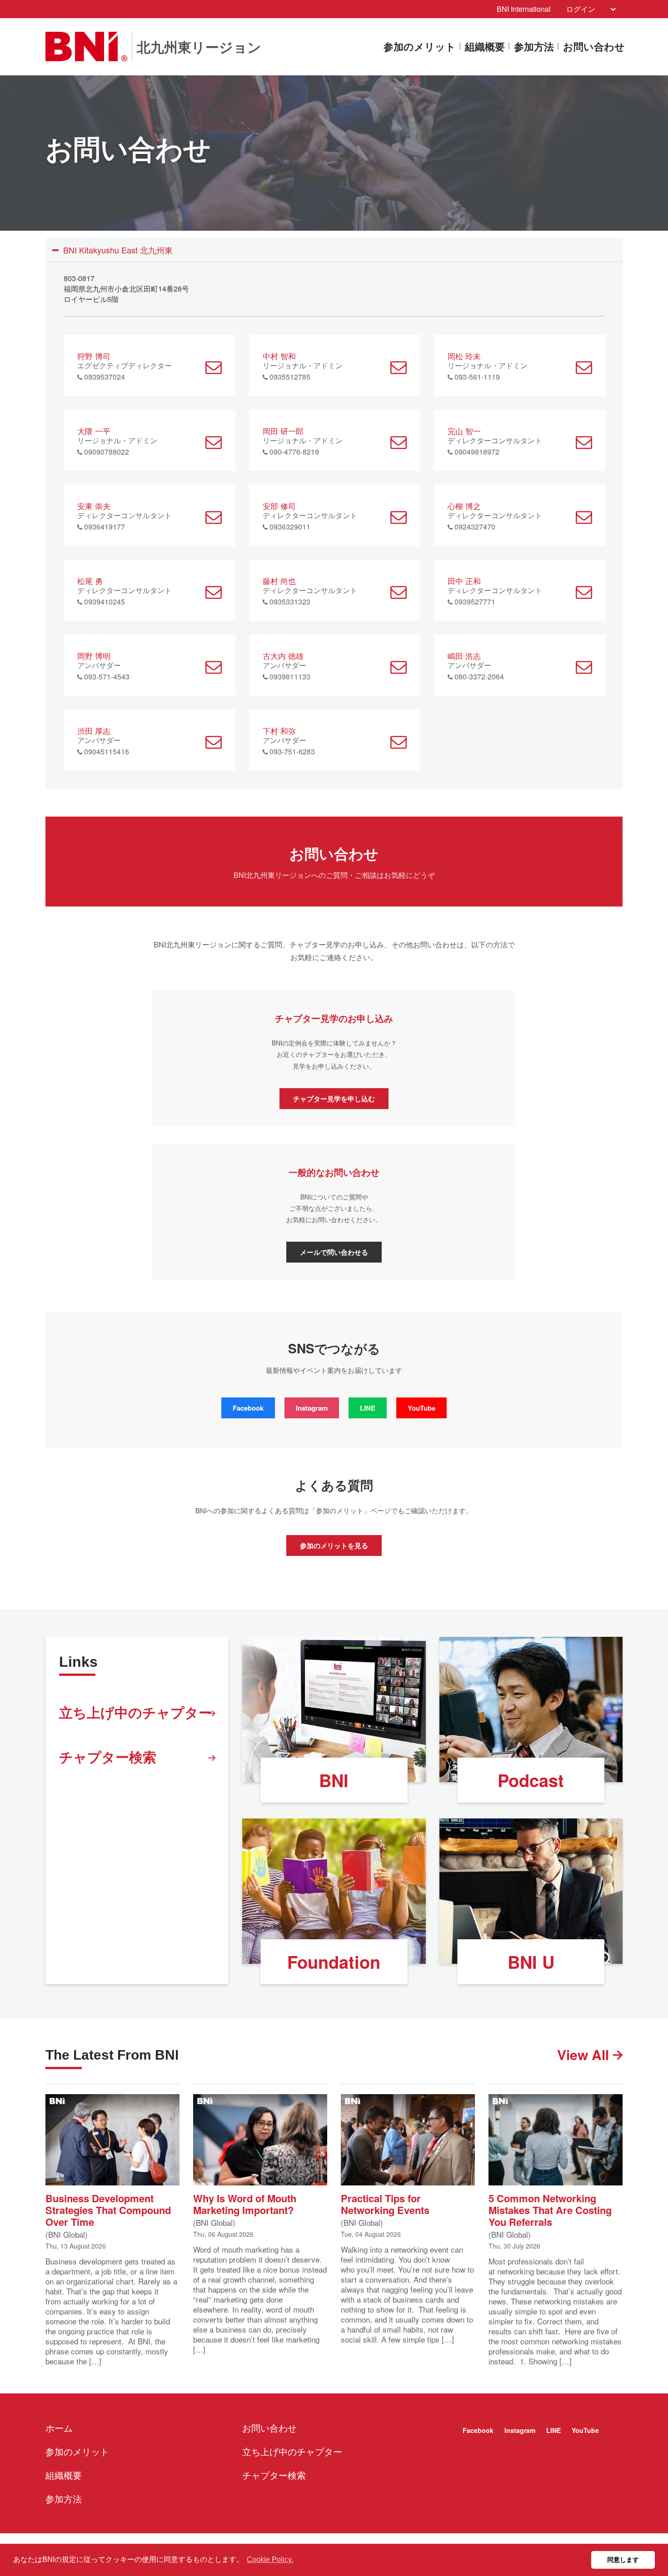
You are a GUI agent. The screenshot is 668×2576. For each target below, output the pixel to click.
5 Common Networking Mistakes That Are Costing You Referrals (550, 2209)
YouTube (421, 1408)
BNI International (524, 9)
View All (585, 2054)
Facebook (248, 1408)
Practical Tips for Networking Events (385, 2203)
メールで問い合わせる (334, 1252)
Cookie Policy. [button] (270, 2559)
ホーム (59, 2428)
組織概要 (485, 47)
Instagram (312, 1408)
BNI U (531, 1962)
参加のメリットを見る (334, 1546)
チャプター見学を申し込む (334, 1099)
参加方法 (534, 47)
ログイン (581, 9)
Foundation (334, 1962)
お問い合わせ (594, 47)
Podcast (531, 1780)
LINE (368, 1408)
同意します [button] (623, 2560)
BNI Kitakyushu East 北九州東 (118, 250)
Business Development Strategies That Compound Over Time (108, 2209)
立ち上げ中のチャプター (136, 1712)
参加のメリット (420, 47)
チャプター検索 (108, 1756)
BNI (334, 1780)
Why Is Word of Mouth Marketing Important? (245, 2203)
